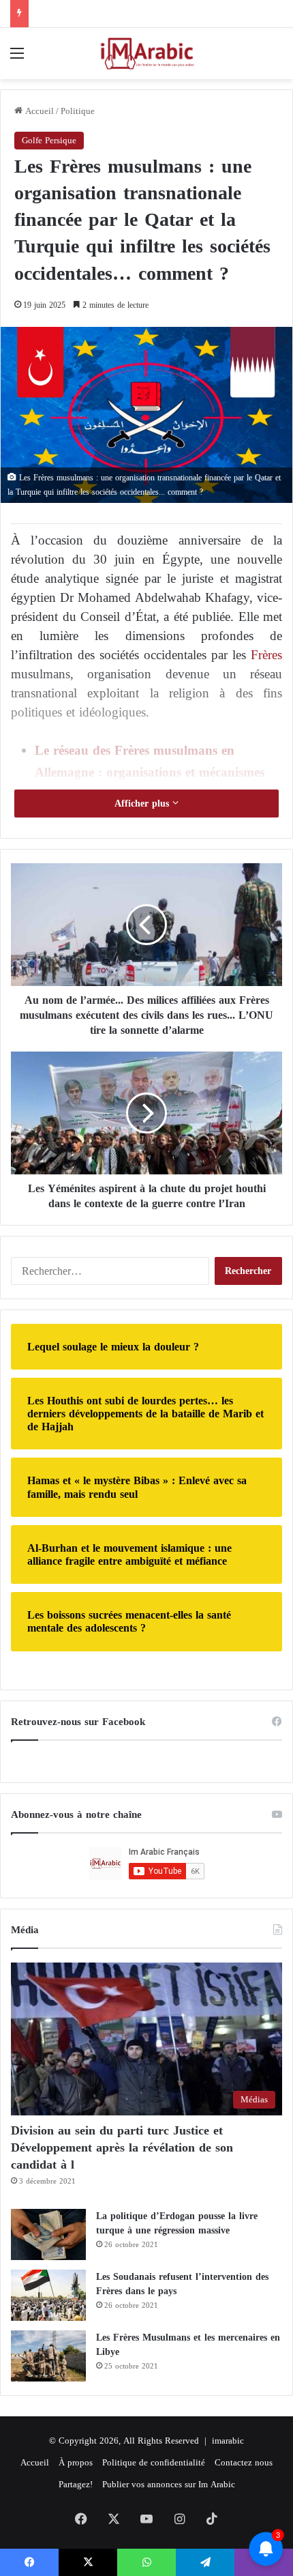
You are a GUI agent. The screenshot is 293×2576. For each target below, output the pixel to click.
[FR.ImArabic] (146, 54)
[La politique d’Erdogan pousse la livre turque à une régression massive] (48, 2234)
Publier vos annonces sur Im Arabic (169, 2484)
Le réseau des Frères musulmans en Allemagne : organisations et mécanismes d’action (150, 772)
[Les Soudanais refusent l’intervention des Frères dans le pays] (48, 2295)
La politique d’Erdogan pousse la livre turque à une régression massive (177, 2223)
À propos (76, 2462)
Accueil (38, 111)
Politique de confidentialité (154, 2462)
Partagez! (76, 2484)
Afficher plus (143, 804)
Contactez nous (244, 2462)
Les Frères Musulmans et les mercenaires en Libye (188, 2345)
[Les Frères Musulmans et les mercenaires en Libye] (48, 2356)
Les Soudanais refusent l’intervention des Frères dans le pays (182, 2284)
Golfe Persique (49, 140)
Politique (78, 111)
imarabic (228, 2441)
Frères (266, 655)
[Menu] (17, 58)
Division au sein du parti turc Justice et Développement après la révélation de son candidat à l (122, 2147)
